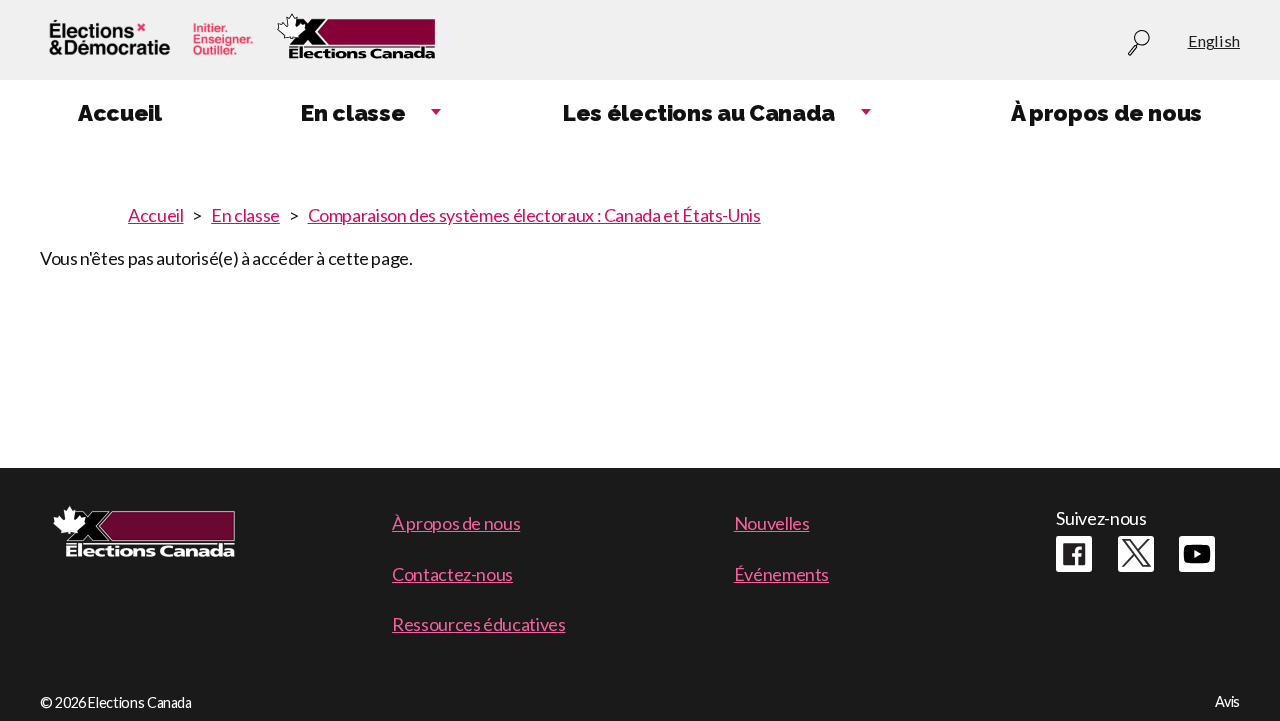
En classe (245, 215)
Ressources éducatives (478, 624)
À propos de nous (456, 523)
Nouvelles (772, 523)
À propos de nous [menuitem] (1106, 113)
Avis (1227, 701)
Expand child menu (436, 113)
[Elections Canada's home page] (356, 41)
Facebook (1074, 554)
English (1214, 40)
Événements (781, 574)
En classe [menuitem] (353, 113)
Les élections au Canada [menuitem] (699, 113)
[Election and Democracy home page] (148, 41)
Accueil (155, 215)
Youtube (1197, 554)
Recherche (1139, 43)
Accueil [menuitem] (119, 113)
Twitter (1136, 554)
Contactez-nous (452, 574)
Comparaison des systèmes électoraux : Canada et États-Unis (534, 215)
